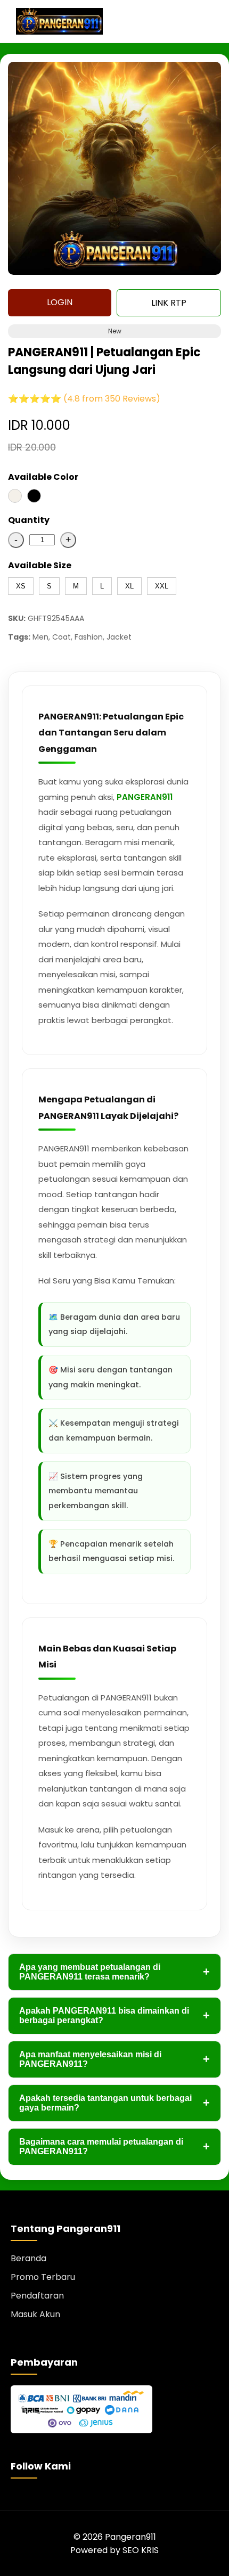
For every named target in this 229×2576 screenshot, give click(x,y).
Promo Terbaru (43, 2277)
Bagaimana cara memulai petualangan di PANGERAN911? (114, 2146)
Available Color (43, 477)
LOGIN (60, 302)
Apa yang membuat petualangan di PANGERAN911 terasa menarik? (114, 1972)
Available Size (40, 565)
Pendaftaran (37, 2296)
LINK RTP (169, 303)
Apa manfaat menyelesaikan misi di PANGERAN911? (114, 2059)
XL (129, 586)
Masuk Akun (35, 2314)
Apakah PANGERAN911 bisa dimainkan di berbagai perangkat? (114, 2015)
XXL (162, 586)
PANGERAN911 (145, 797)
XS (21, 586)
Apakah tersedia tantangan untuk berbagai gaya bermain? (114, 2103)
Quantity (29, 520)
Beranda (28, 2258)
